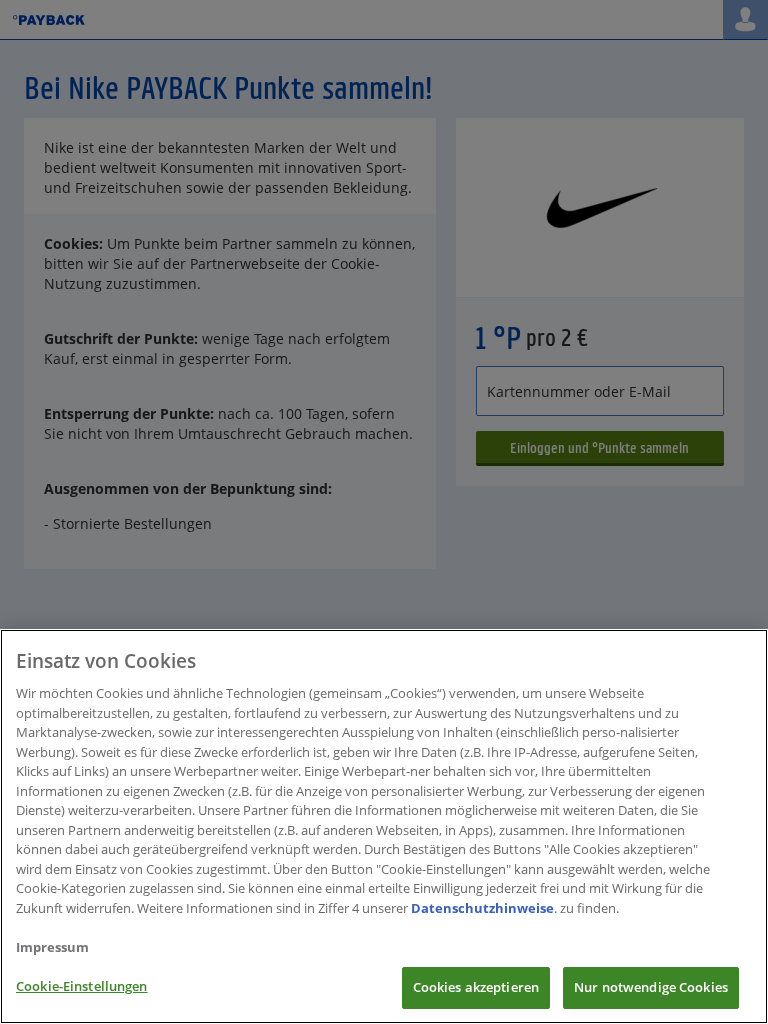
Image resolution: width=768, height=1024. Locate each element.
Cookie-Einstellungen (82, 986)
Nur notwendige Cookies (651, 987)
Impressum (52, 947)
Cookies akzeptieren (476, 987)
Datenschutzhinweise (482, 908)
